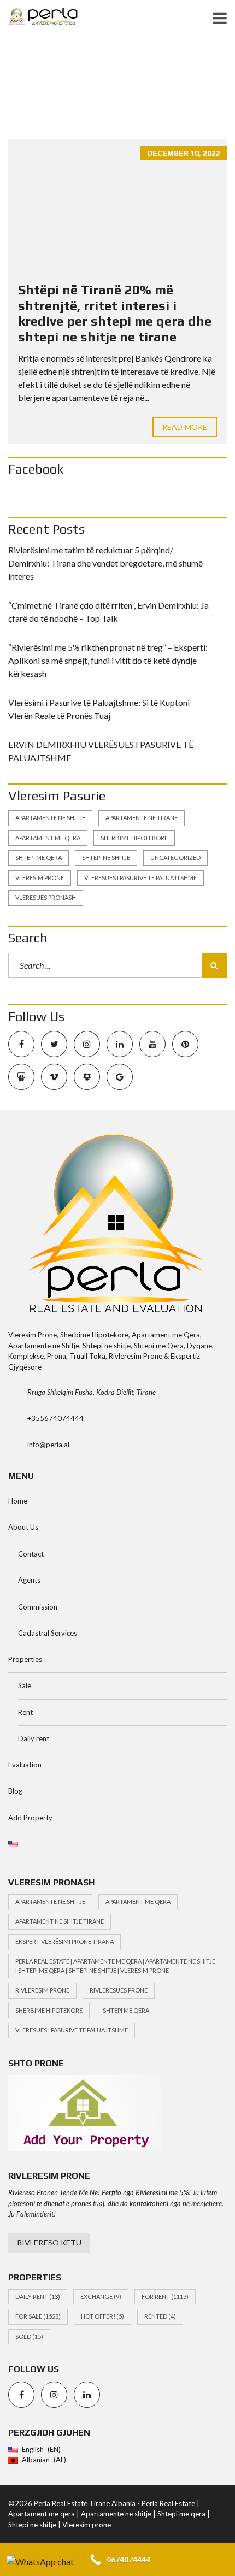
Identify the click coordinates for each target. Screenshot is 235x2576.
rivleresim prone (42, 1990)
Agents (29, 1580)
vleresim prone (40, 878)
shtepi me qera (39, 857)
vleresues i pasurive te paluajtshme (140, 878)
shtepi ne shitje (106, 857)
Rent (25, 1712)
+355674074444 (55, 1418)
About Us (23, 1527)
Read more (185, 427)
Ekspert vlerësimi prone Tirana (64, 1941)
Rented (160, 2316)
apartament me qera (48, 838)
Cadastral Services (48, 1633)
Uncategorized (175, 857)
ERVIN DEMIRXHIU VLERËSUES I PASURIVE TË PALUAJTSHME (101, 751)
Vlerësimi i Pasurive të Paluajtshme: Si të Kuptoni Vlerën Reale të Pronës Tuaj (99, 709)
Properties (25, 1659)
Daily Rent (38, 2297)
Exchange (101, 2297)
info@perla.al (48, 1445)
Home (18, 1501)
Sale (25, 1685)
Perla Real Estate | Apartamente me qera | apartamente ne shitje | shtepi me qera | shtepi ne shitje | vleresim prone (115, 1966)
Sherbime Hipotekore (134, 838)
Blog (15, 1791)
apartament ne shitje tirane (60, 1921)
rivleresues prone (119, 1990)
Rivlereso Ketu (49, 2242)
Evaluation (25, 1765)
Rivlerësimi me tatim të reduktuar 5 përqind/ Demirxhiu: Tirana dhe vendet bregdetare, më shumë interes (105, 563)
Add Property (30, 1818)
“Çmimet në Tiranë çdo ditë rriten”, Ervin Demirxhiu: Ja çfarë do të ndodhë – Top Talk (108, 612)
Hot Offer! (102, 2316)
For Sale (38, 2316)
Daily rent (34, 1738)
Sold (29, 2336)
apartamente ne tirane (142, 818)
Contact (31, 1554)
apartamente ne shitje (50, 818)
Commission (38, 1607)
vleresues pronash (46, 897)
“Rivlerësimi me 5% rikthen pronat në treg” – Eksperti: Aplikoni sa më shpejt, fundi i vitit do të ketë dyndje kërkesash (108, 660)
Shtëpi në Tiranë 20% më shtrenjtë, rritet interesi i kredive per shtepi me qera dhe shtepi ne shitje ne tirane (115, 313)
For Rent (165, 2297)
